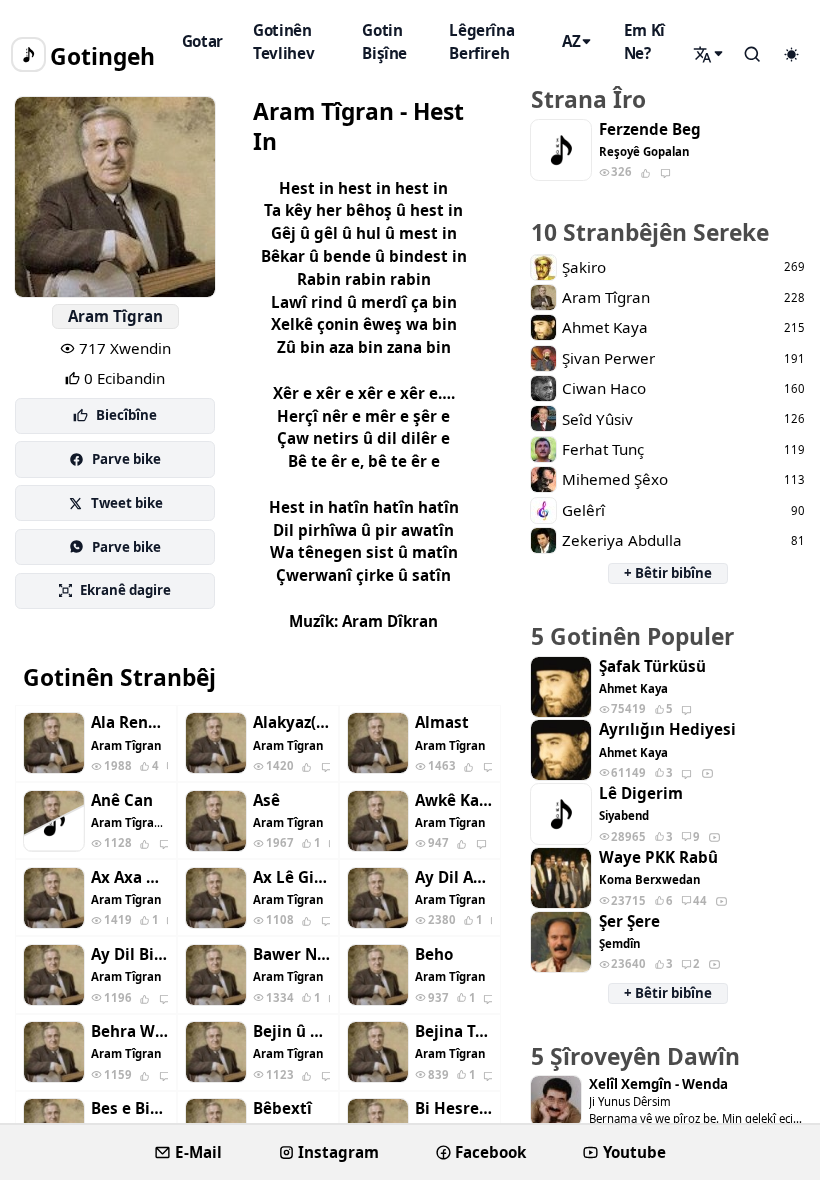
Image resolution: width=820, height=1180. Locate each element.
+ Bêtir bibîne (668, 573)
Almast (442, 722)
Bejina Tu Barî (453, 1031)
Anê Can (122, 800)
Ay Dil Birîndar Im (129, 954)
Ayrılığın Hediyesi (667, 729)
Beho (434, 954)
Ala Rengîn (129, 722)
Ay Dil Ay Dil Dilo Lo (453, 877)
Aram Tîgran (115, 316)
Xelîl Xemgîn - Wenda (658, 1084)
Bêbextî (282, 1108)
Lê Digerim (641, 793)
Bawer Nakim (291, 954)
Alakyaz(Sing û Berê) (291, 722)
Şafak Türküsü (652, 666)
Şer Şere (629, 921)
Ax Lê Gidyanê (291, 877)
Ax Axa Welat (129, 877)
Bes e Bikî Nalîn (129, 1108)
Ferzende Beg (650, 129)
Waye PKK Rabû (658, 857)
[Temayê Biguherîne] (791, 55)
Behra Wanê (129, 1031)
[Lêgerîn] (710, 54)
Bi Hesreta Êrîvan (453, 1108)
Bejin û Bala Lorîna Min (291, 1031)
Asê (266, 800)
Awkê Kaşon (453, 800)
